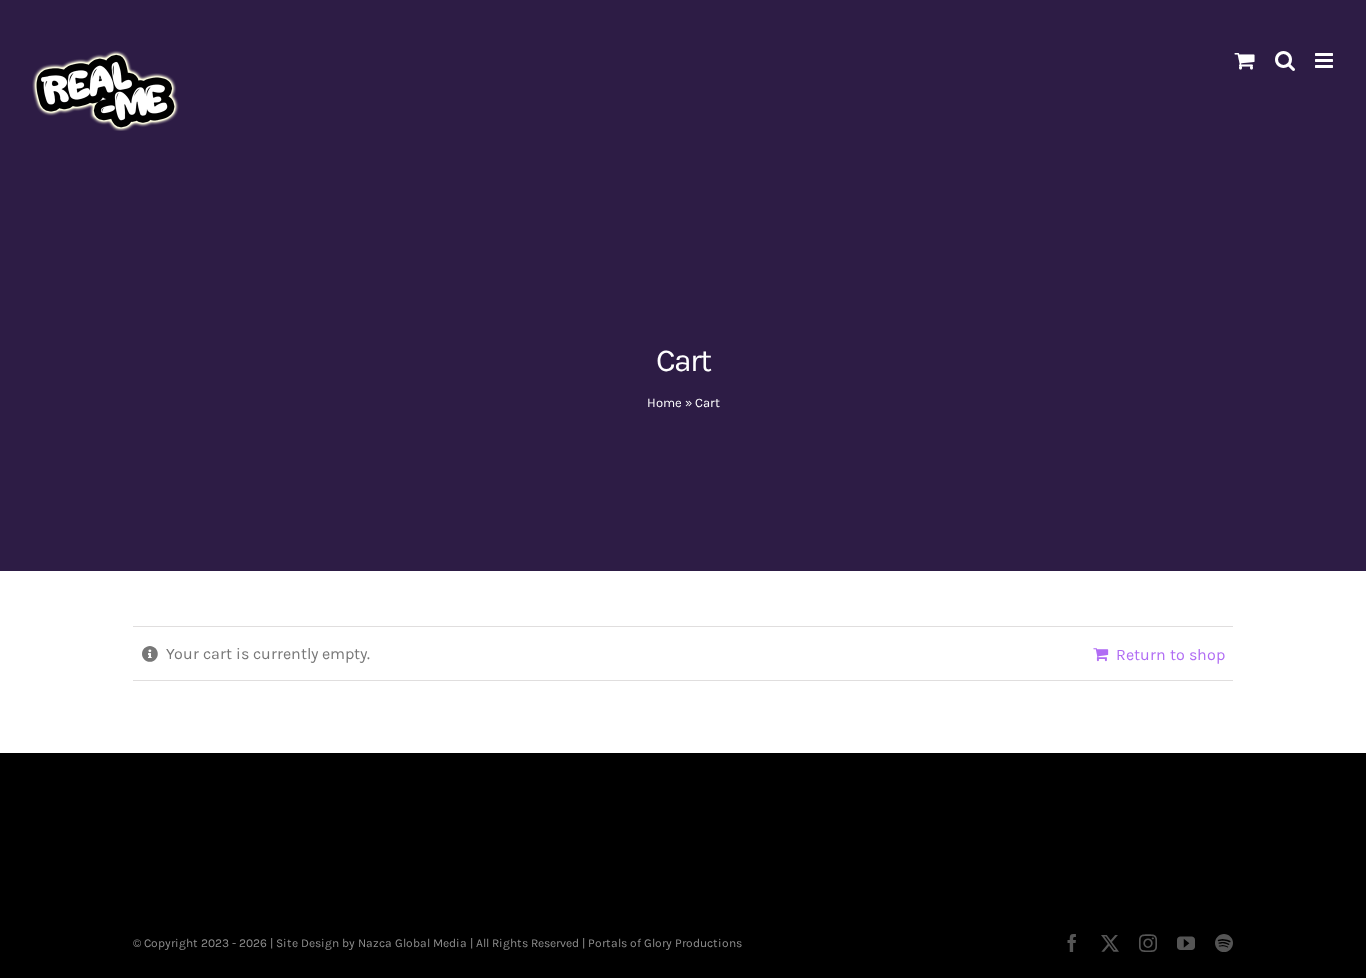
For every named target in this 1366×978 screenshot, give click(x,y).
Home (664, 402)
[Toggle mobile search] (1285, 60)
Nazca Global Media (412, 943)
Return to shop (1170, 654)
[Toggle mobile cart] (1245, 60)
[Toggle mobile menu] (1325, 60)
